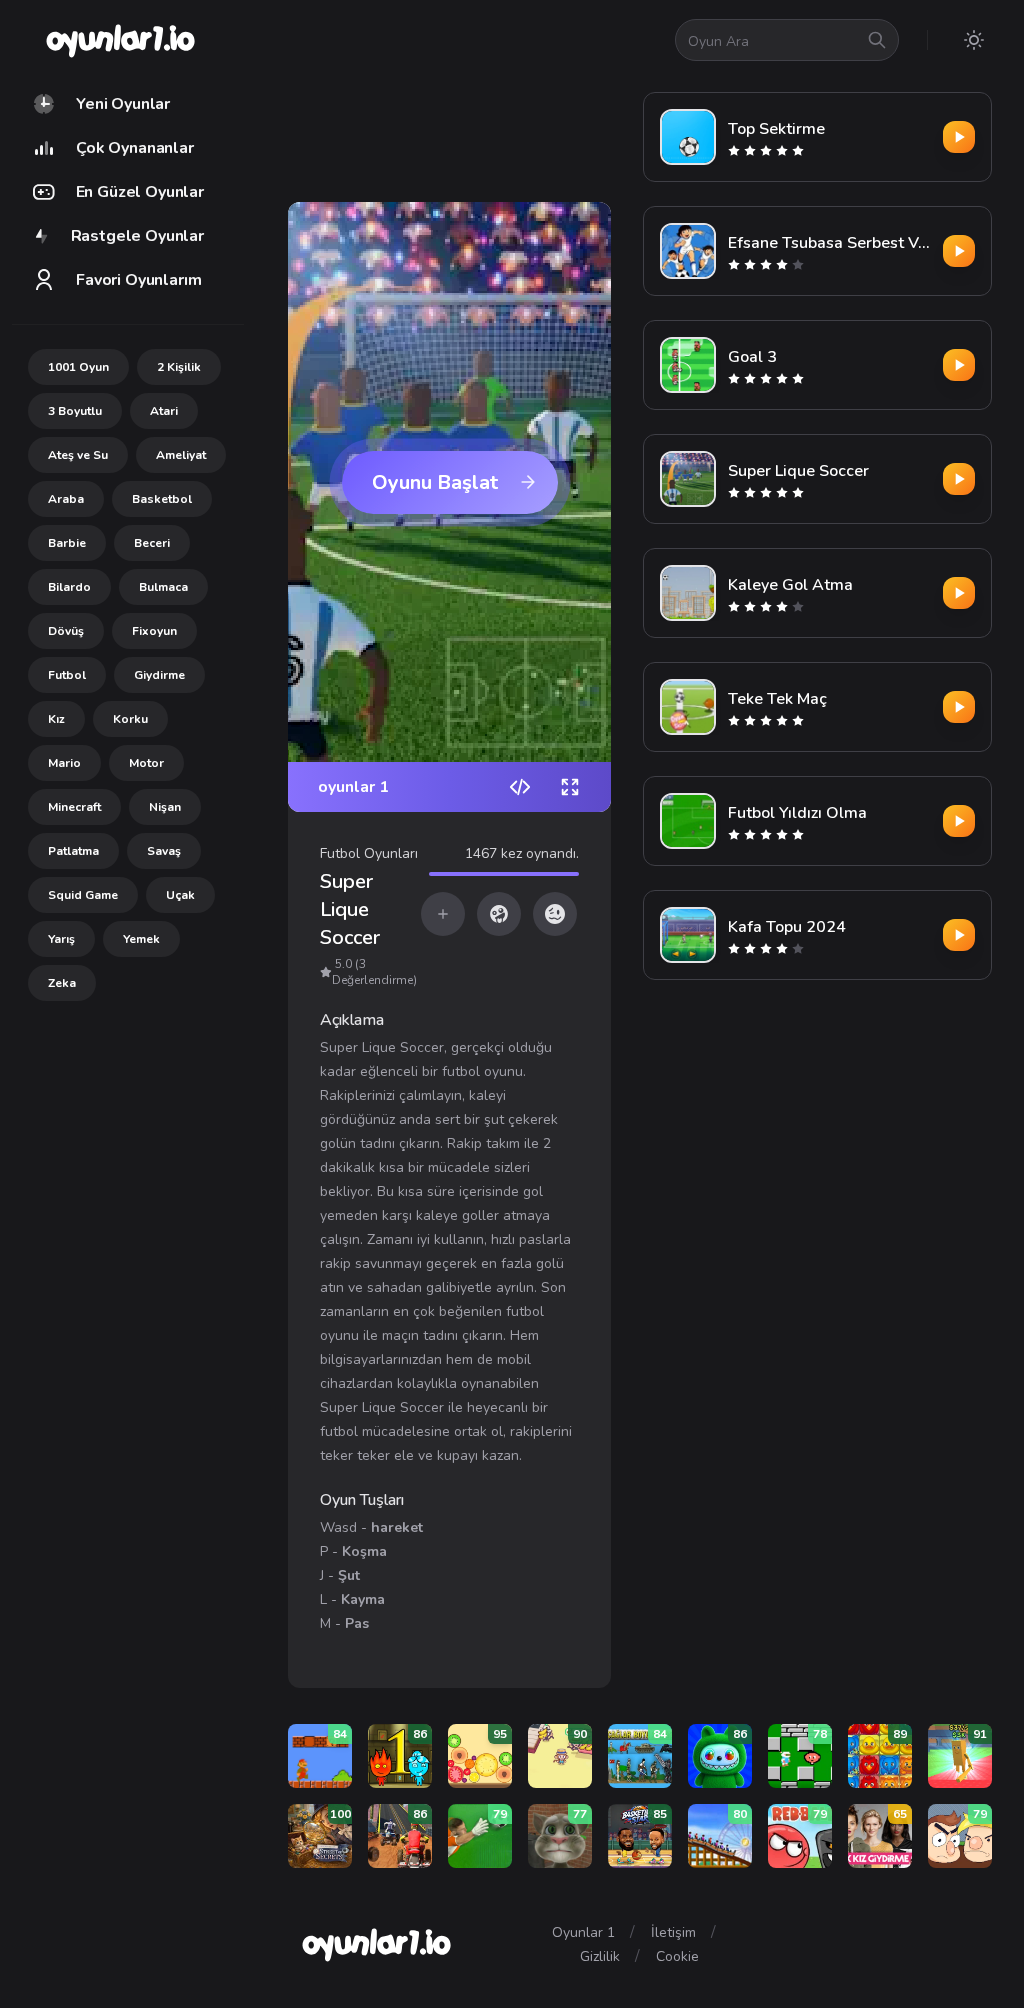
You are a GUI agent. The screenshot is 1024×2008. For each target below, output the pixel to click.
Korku (130, 719)
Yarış (61, 939)
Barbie (67, 543)
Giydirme (159, 675)
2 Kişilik (179, 367)
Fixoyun (154, 631)
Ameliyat (181, 455)
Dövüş (66, 631)
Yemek (141, 939)
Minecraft (74, 807)
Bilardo (69, 587)
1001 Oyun (78, 367)
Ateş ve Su (78, 455)
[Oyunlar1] (118, 40)
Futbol (67, 675)
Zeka (62, 983)
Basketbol (162, 499)
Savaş (164, 851)
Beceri (152, 543)
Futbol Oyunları (369, 853)
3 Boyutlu (75, 411)
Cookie (677, 1956)
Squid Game (83, 895)
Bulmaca (163, 587)
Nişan (165, 807)
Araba (66, 499)
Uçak (180, 895)
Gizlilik (600, 1956)
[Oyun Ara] (877, 40)
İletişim (673, 1932)
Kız (56, 719)
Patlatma (73, 851)
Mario (64, 763)
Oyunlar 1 (583, 1932)
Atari (164, 411)
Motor (146, 763)
